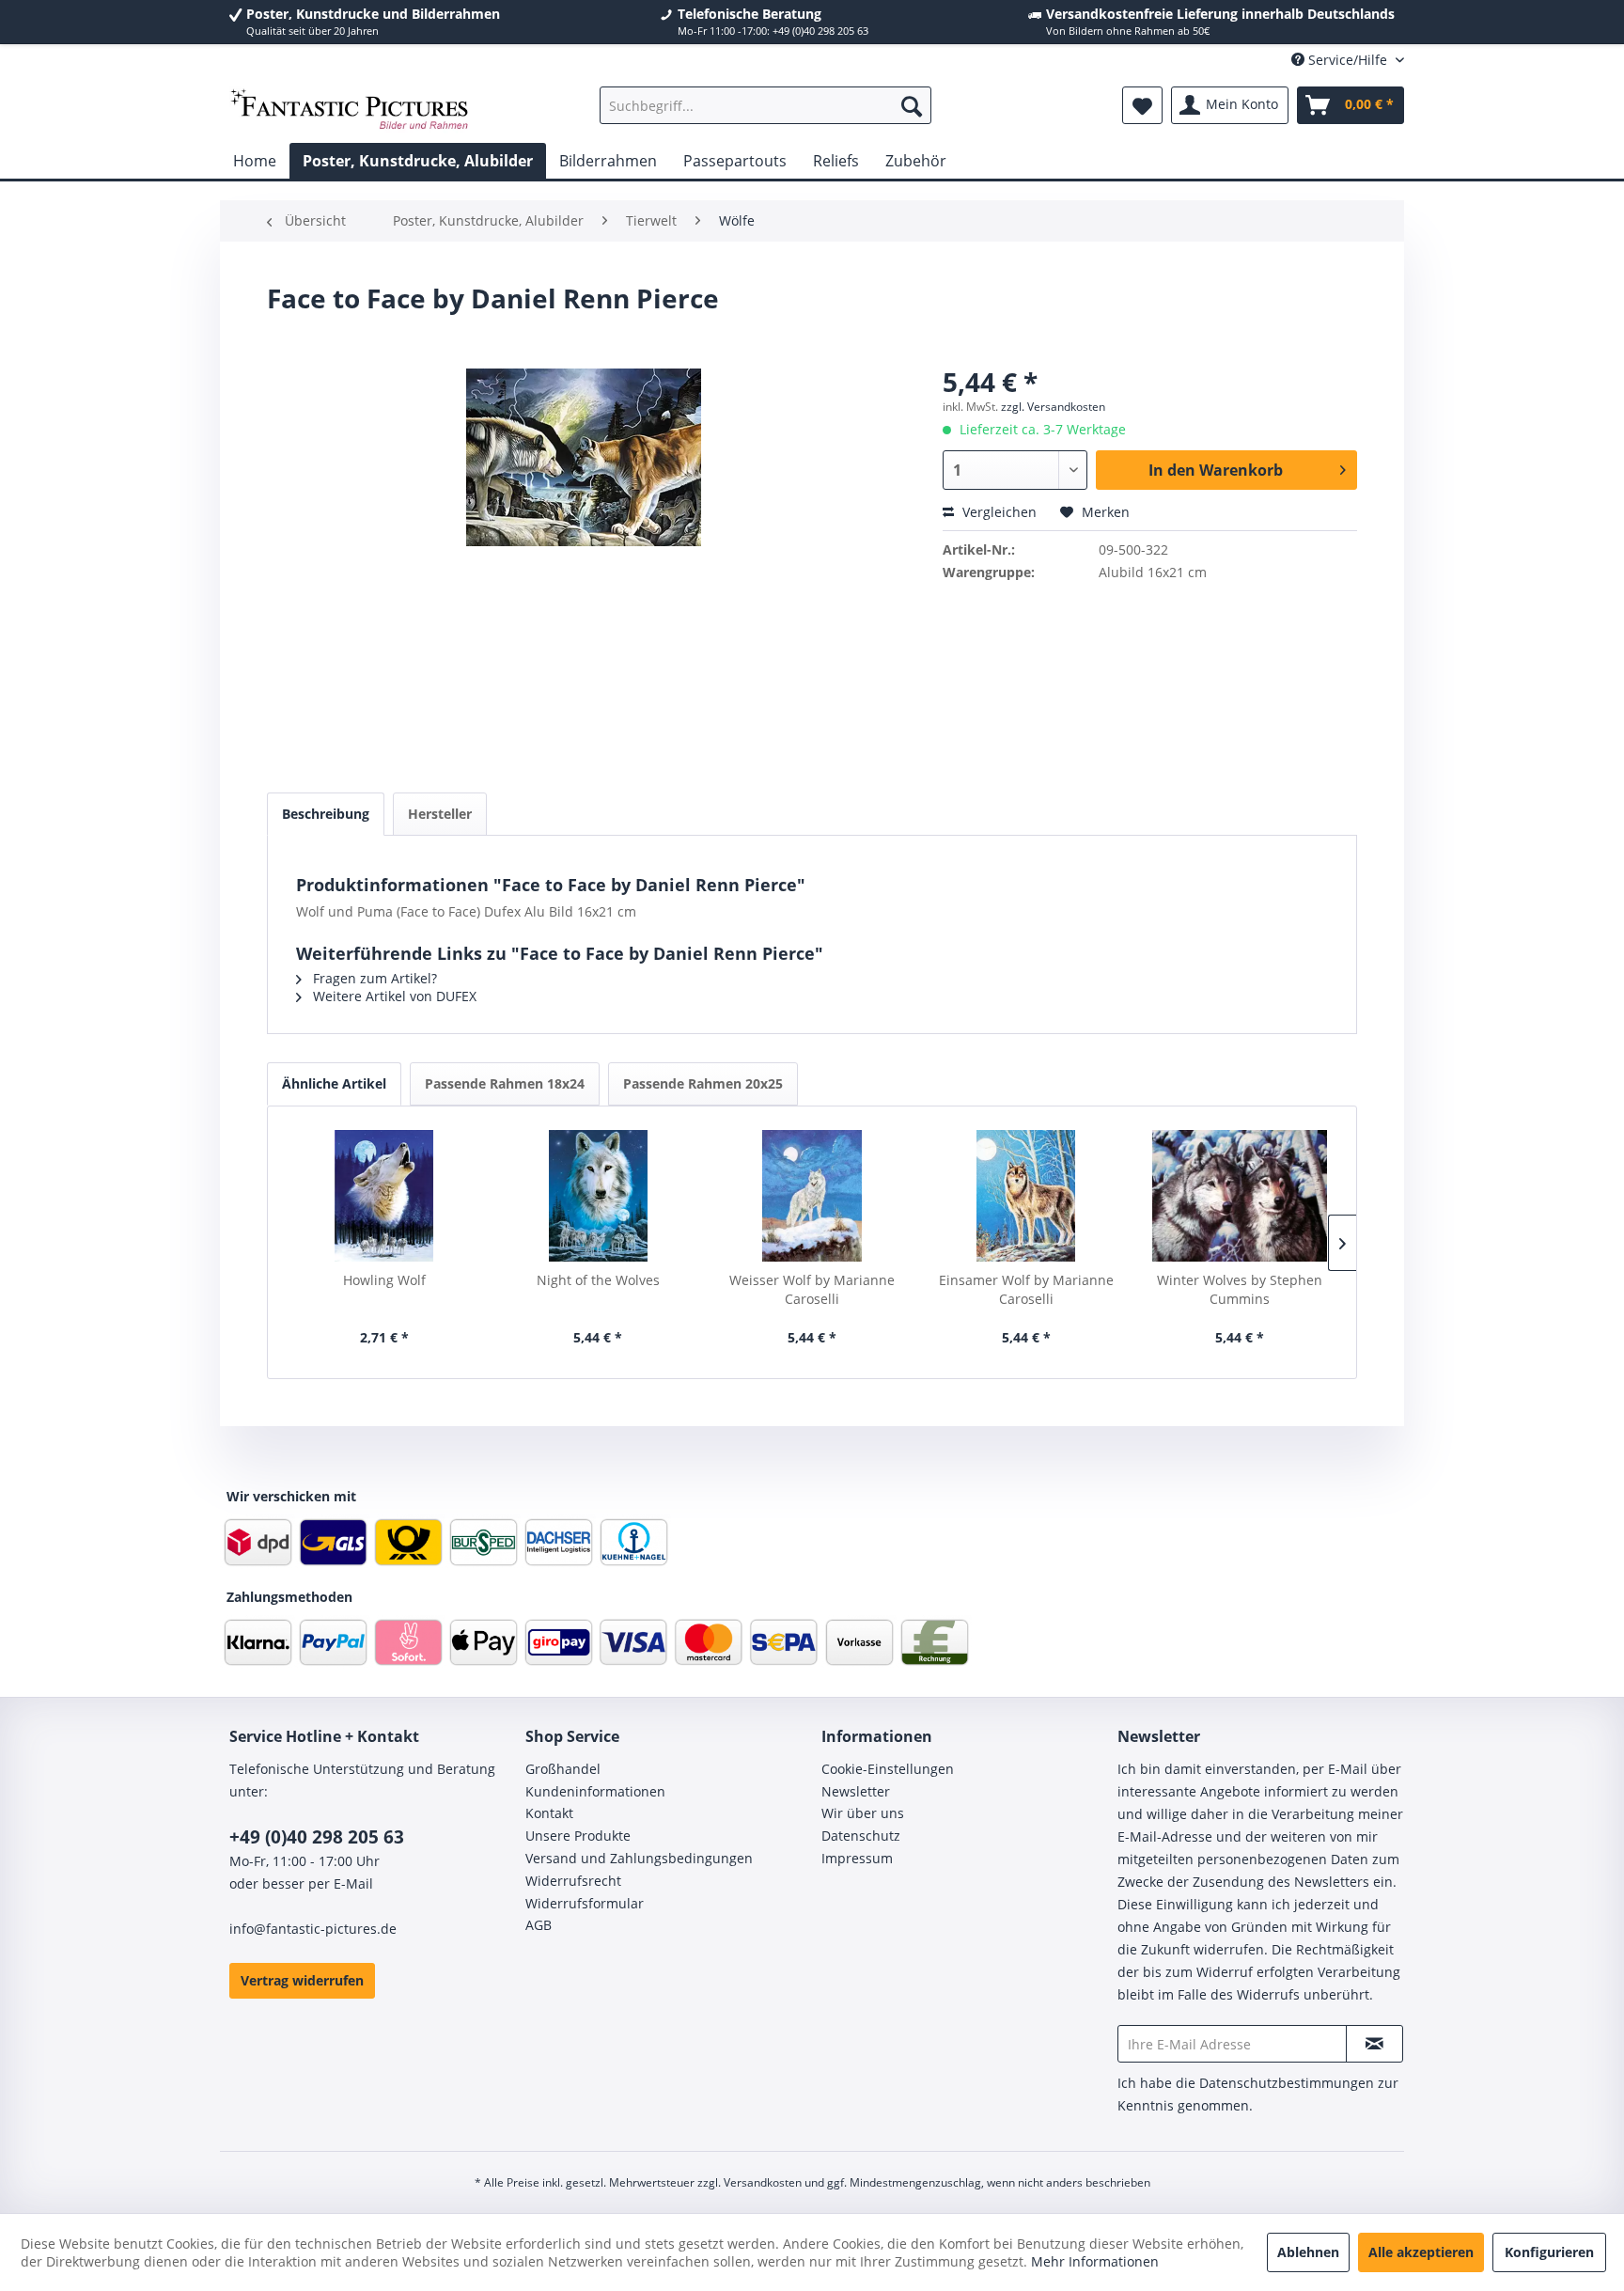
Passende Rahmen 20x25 (703, 1083)
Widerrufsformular (585, 1903)
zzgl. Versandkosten (1053, 407)
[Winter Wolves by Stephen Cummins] (1240, 1196)
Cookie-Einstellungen (888, 1769)
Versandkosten (763, 2182)
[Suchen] (912, 105)
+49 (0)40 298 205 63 (317, 1837)
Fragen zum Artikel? (373, 978)
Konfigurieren (1549, 2252)
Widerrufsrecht (573, 1881)
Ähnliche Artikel (334, 1083)
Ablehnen (1308, 2252)
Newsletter (856, 1791)
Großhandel (563, 1769)
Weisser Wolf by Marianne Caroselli (812, 1289)
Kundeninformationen (595, 1791)
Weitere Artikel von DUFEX (393, 996)
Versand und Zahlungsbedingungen (639, 1858)
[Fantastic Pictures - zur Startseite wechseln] (350, 110)
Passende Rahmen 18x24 (505, 1083)
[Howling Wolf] (384, 1196)
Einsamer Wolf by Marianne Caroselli (1026, 1289)
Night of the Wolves (598, 1280)
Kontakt (549, 1813)
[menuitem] (765, 105)
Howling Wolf (384, 1280)
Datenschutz (861, 1836)
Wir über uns (863, 1813)
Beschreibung (326, 814)
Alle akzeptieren (1421, 2252)
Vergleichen (998, 512)
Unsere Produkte (578, 1836)
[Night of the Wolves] (599, 1196)
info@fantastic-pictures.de (313, 1929)
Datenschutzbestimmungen (1287, 2083)
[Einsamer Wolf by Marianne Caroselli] (1026, 1196)
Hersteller (440, 814)
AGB (539, 1925)
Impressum (857, 1858)
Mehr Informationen (1095, 2261)
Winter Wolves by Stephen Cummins (1240, 1289)
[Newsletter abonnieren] (1374, 2044)
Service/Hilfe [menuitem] (1348, 60)
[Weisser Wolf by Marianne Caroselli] (812, 1196)
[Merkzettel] (1142, 105)
